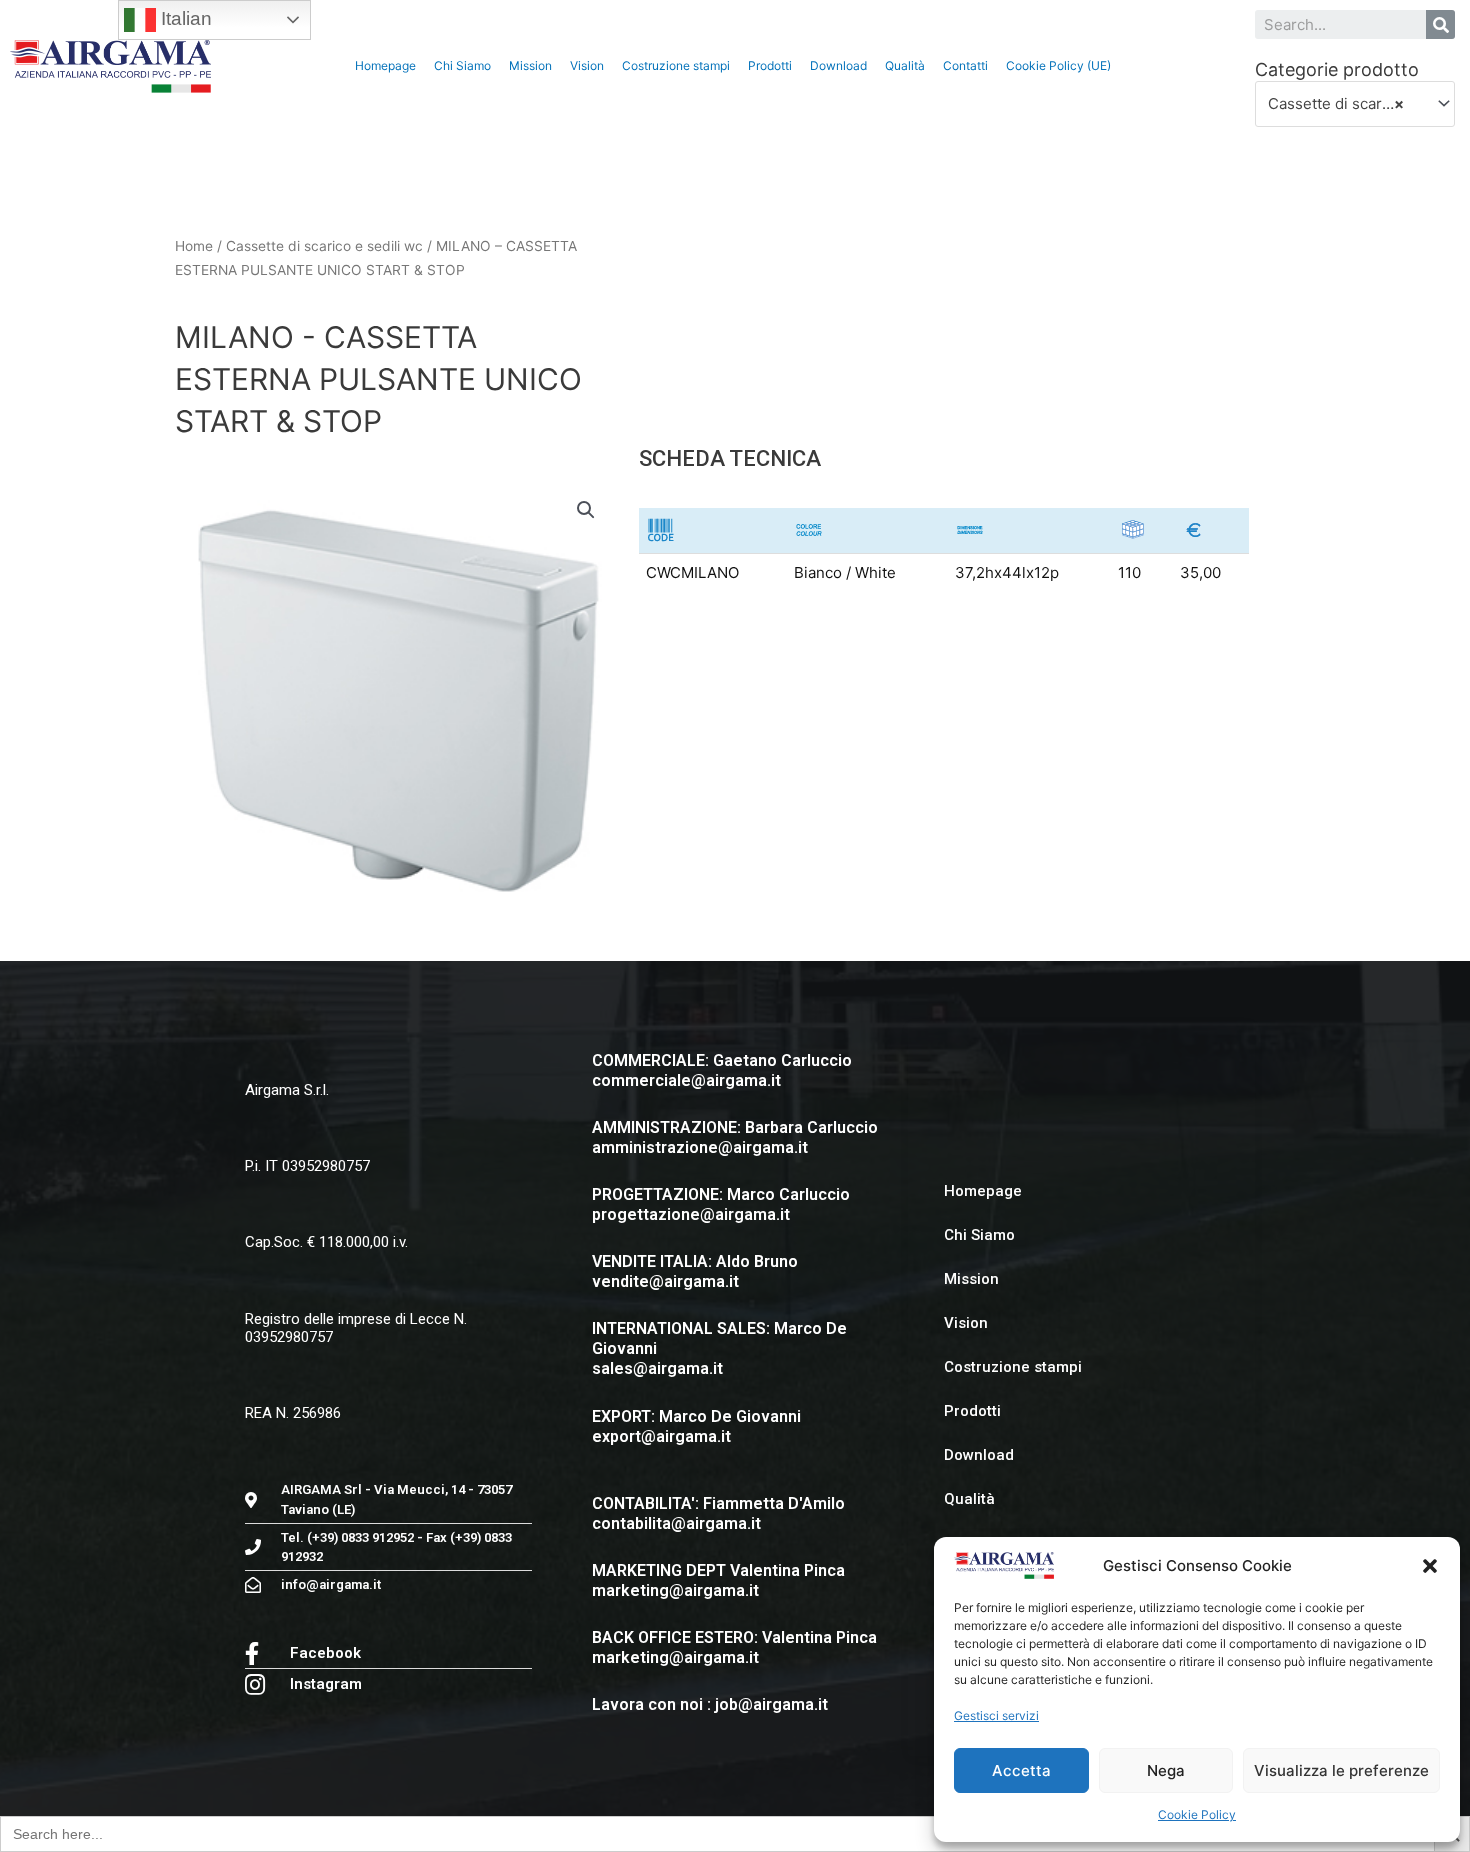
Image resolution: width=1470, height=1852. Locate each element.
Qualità (905, 65)
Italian (184, 18)
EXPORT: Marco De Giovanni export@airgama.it (696, 1426)
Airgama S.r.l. (287, 1090)
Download (838, 65)
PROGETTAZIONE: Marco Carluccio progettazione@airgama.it (721, 1204)
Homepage (385, 65)
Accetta (1021, 1770)
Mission (530, 65)
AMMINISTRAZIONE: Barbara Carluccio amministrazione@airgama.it (735, 1137)
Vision (587, 65)
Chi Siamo (462, 65)
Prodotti (770, 65)
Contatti (965, 65)
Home (194, 246)
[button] (1430, 1566)
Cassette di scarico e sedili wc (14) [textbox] (1346, 103)
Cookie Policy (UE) (1058, 65)
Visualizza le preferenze (1341, 1770)
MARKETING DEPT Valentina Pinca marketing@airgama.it (718, 1580)
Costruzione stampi (676, 65)
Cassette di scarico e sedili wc (324, 246)
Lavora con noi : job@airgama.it (710, 1704)
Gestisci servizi (996, 1715)
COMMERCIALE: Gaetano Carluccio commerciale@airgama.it (722, 1070)
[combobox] (1355, 104)
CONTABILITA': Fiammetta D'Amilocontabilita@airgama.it (718, 1513)
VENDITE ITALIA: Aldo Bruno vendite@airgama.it (695, 1271)
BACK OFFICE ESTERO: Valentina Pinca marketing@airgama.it (734, 1647)
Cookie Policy (1197, 1814)
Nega (1166, 1770)
